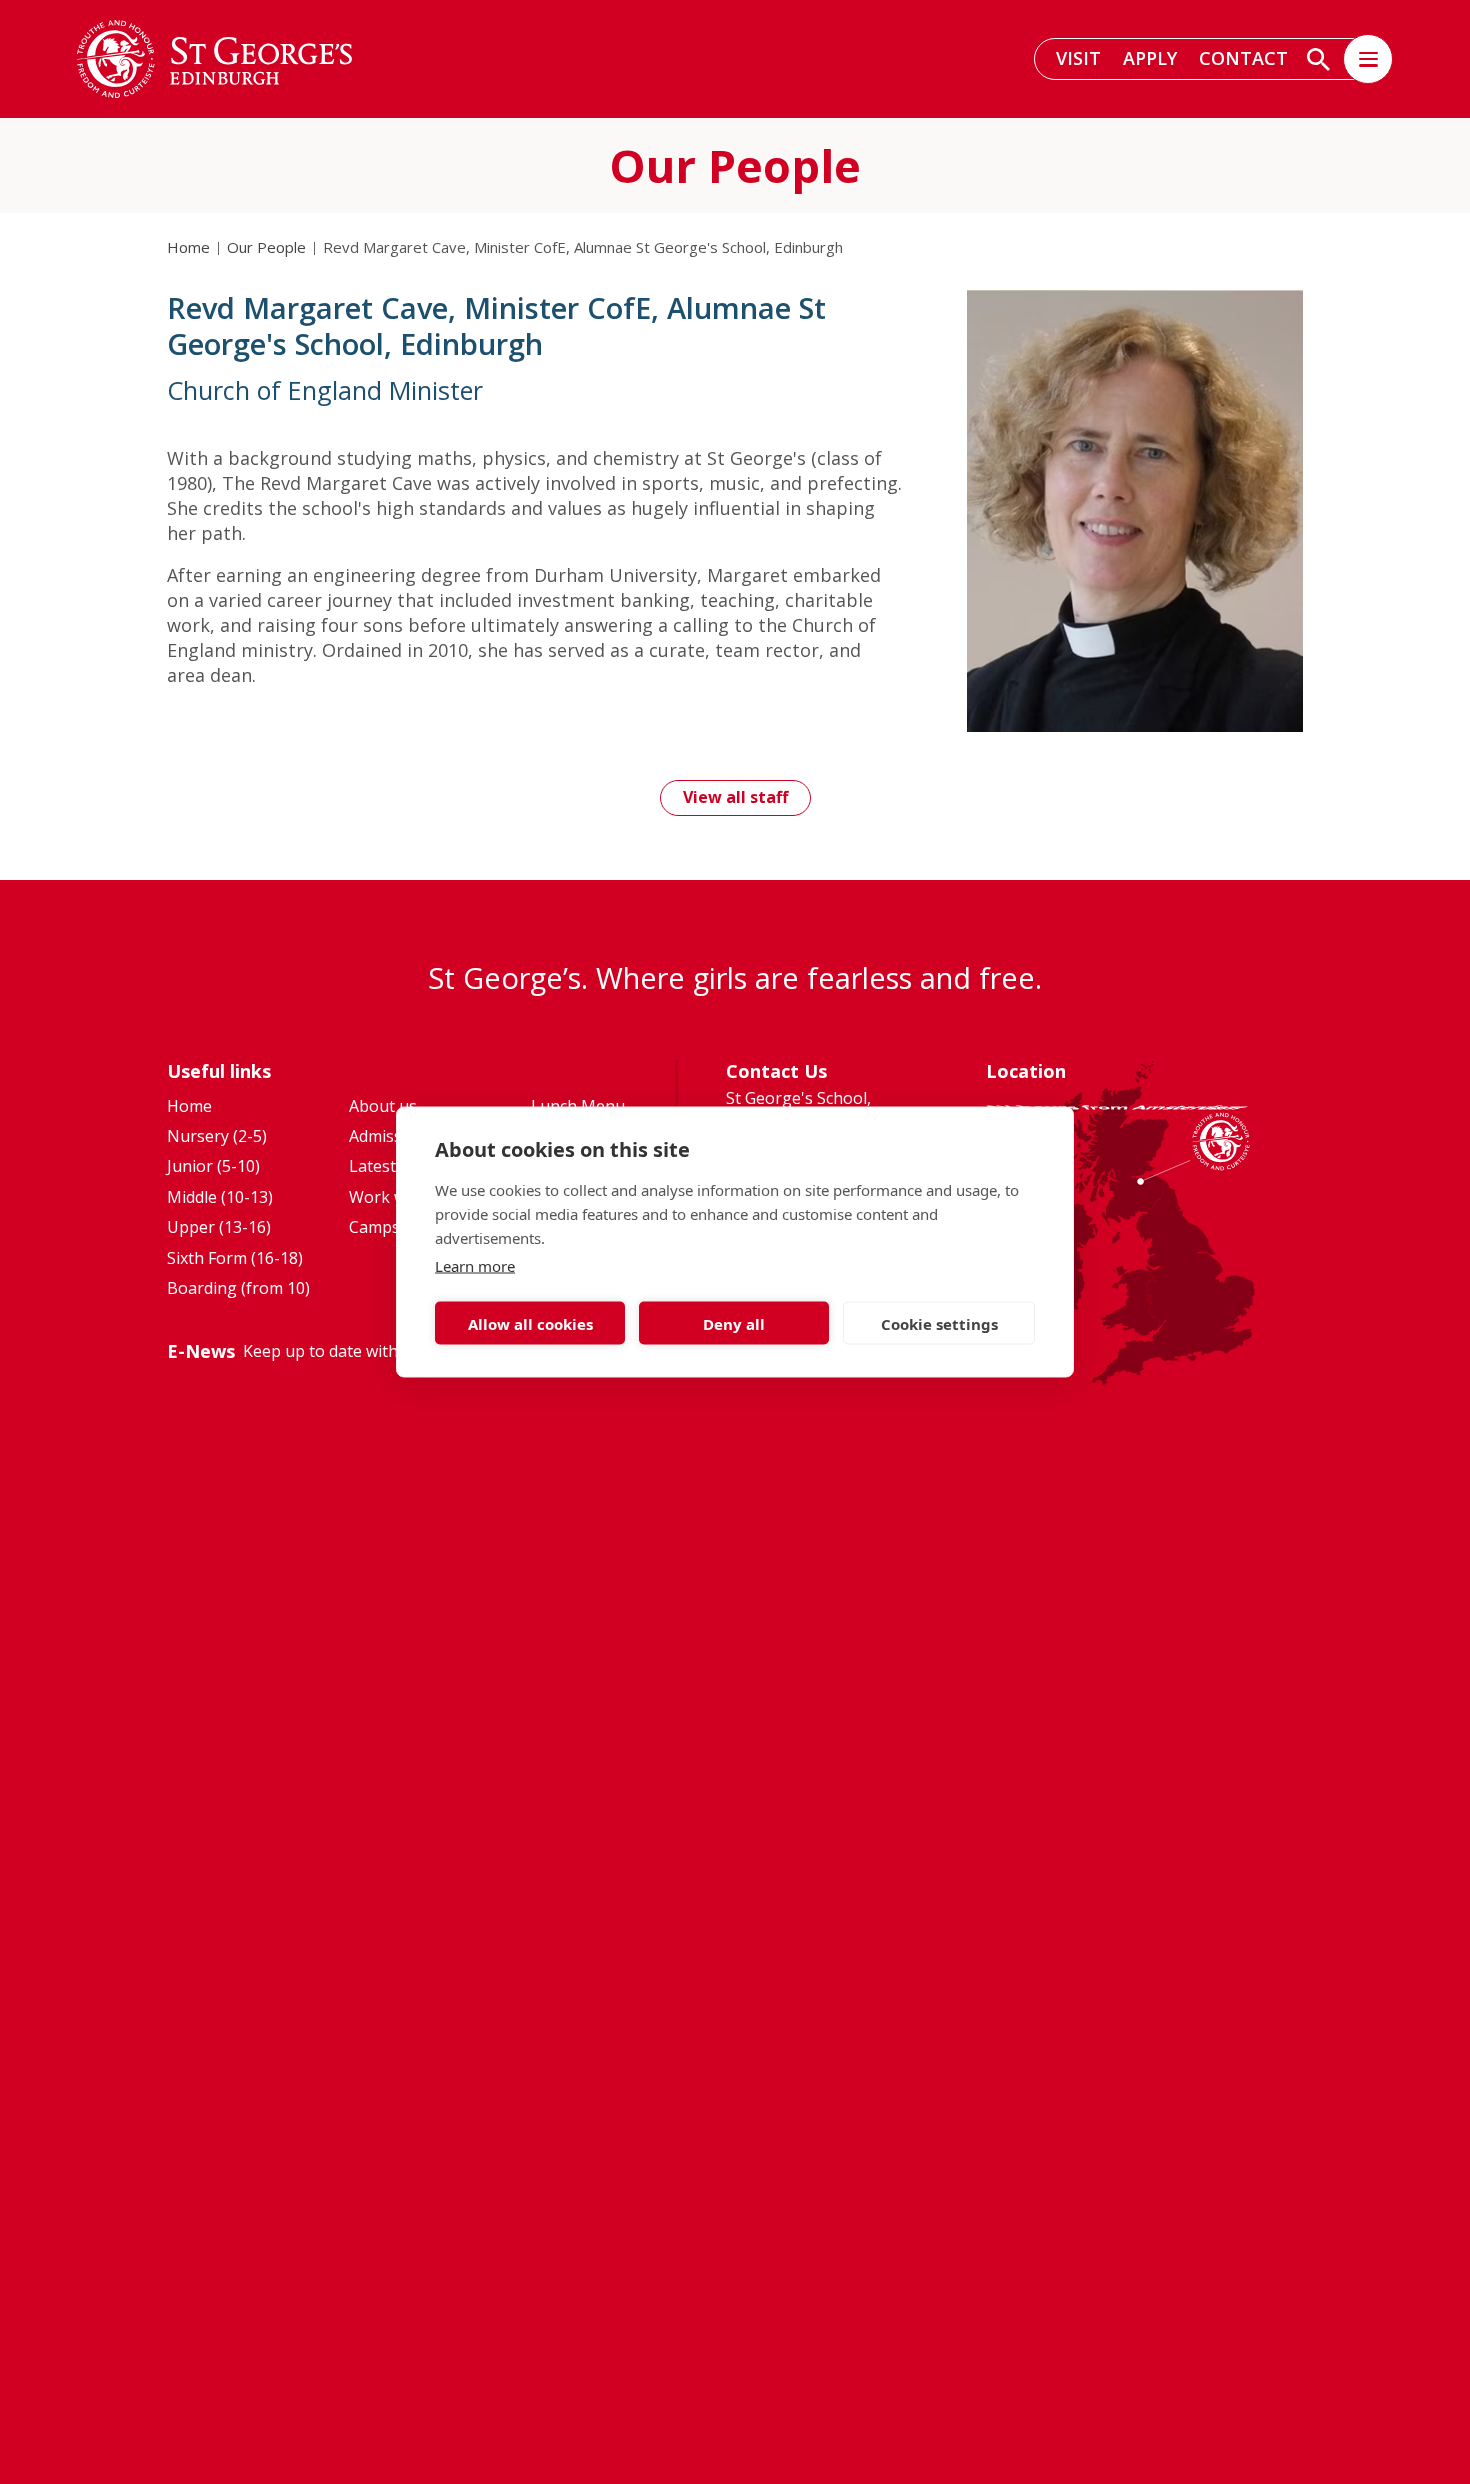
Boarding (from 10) (238, 1288)
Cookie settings (939, 1323)
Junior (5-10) (213, 1166)
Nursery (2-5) (217, 1136)
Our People (266, 247)
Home (188, 247)
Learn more (475, 1266)
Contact (1243, 58)
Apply (1150, 58)
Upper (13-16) (219, 1227)
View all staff (735, 797)
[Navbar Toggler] (1368, 59)
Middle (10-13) (220, 1197)
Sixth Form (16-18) (235, 1258)
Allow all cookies (530, 1323)
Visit (1078, 58)
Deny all (734, 1323)
